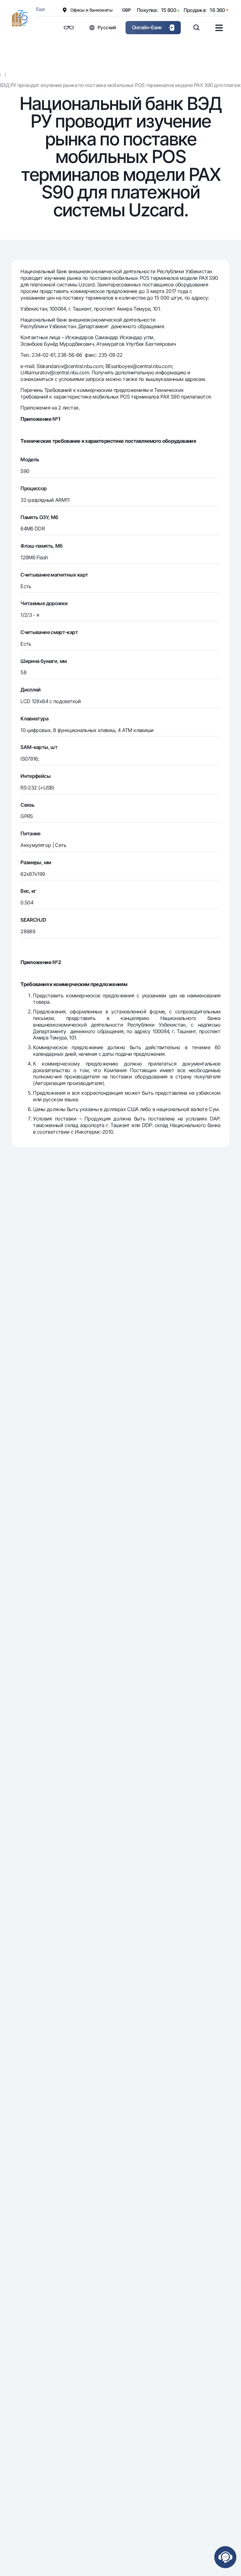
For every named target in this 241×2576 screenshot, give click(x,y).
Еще (40, 9)
